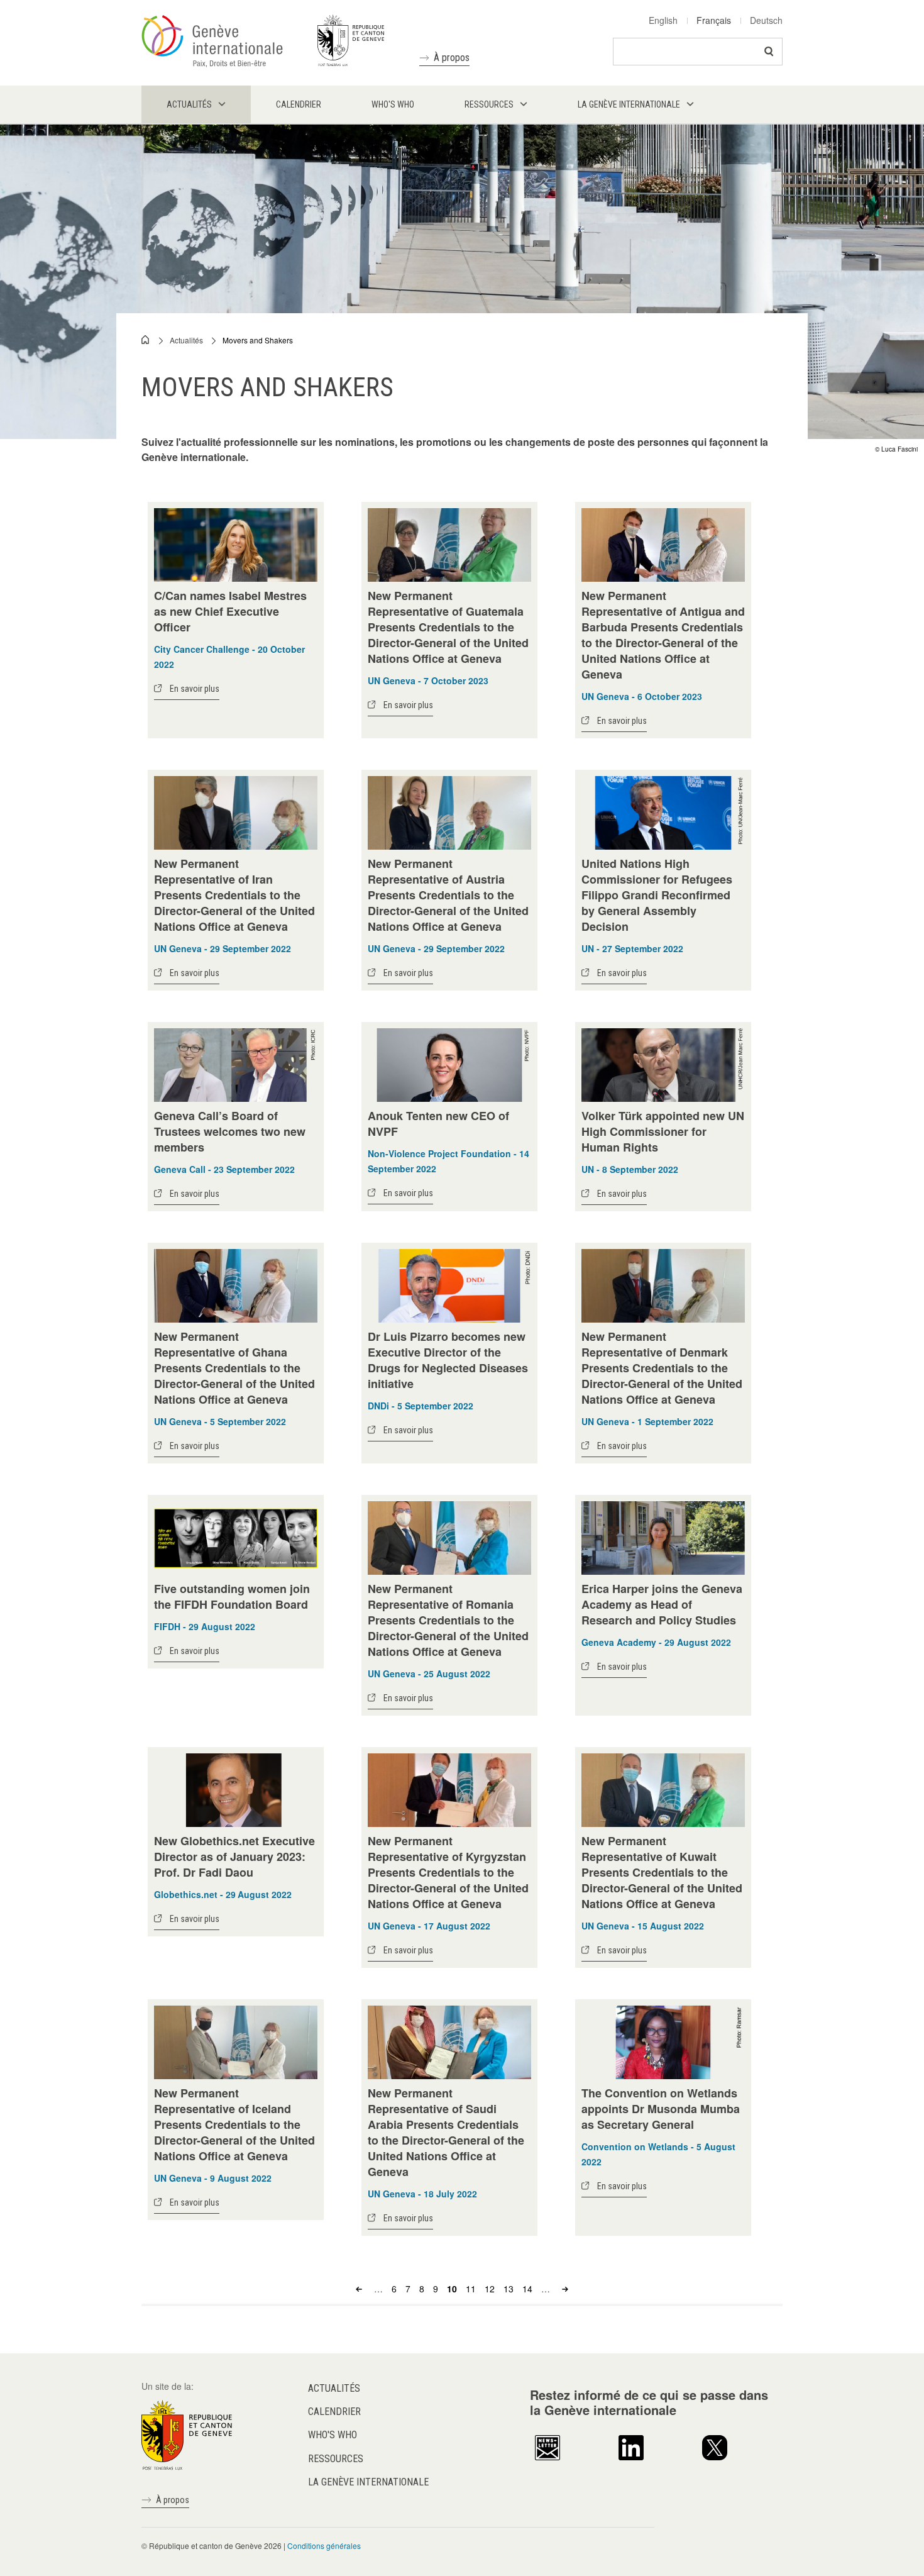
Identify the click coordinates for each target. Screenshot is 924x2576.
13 (509, 2289)
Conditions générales (324, 2545)
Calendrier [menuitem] (299, 104)
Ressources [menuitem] (489, 104)
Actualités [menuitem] (189, 104)
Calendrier (334, 2412)
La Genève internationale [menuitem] (629, 104)
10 (452, 2289)
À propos (452, 58)
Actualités (186, 340)
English (663, 20)
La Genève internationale (368, 2482)
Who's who (333, 2435)
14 (527, 2289)
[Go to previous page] (360, 2289)
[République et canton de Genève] (187, 2433)
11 (471, 2289)
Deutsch (766, 20)
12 (490, 2289)
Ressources (336, 2459)
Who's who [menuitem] (393, 104)
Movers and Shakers (258, 340)
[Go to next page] (564, 2289)
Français (714, 20)
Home (146, 340)
